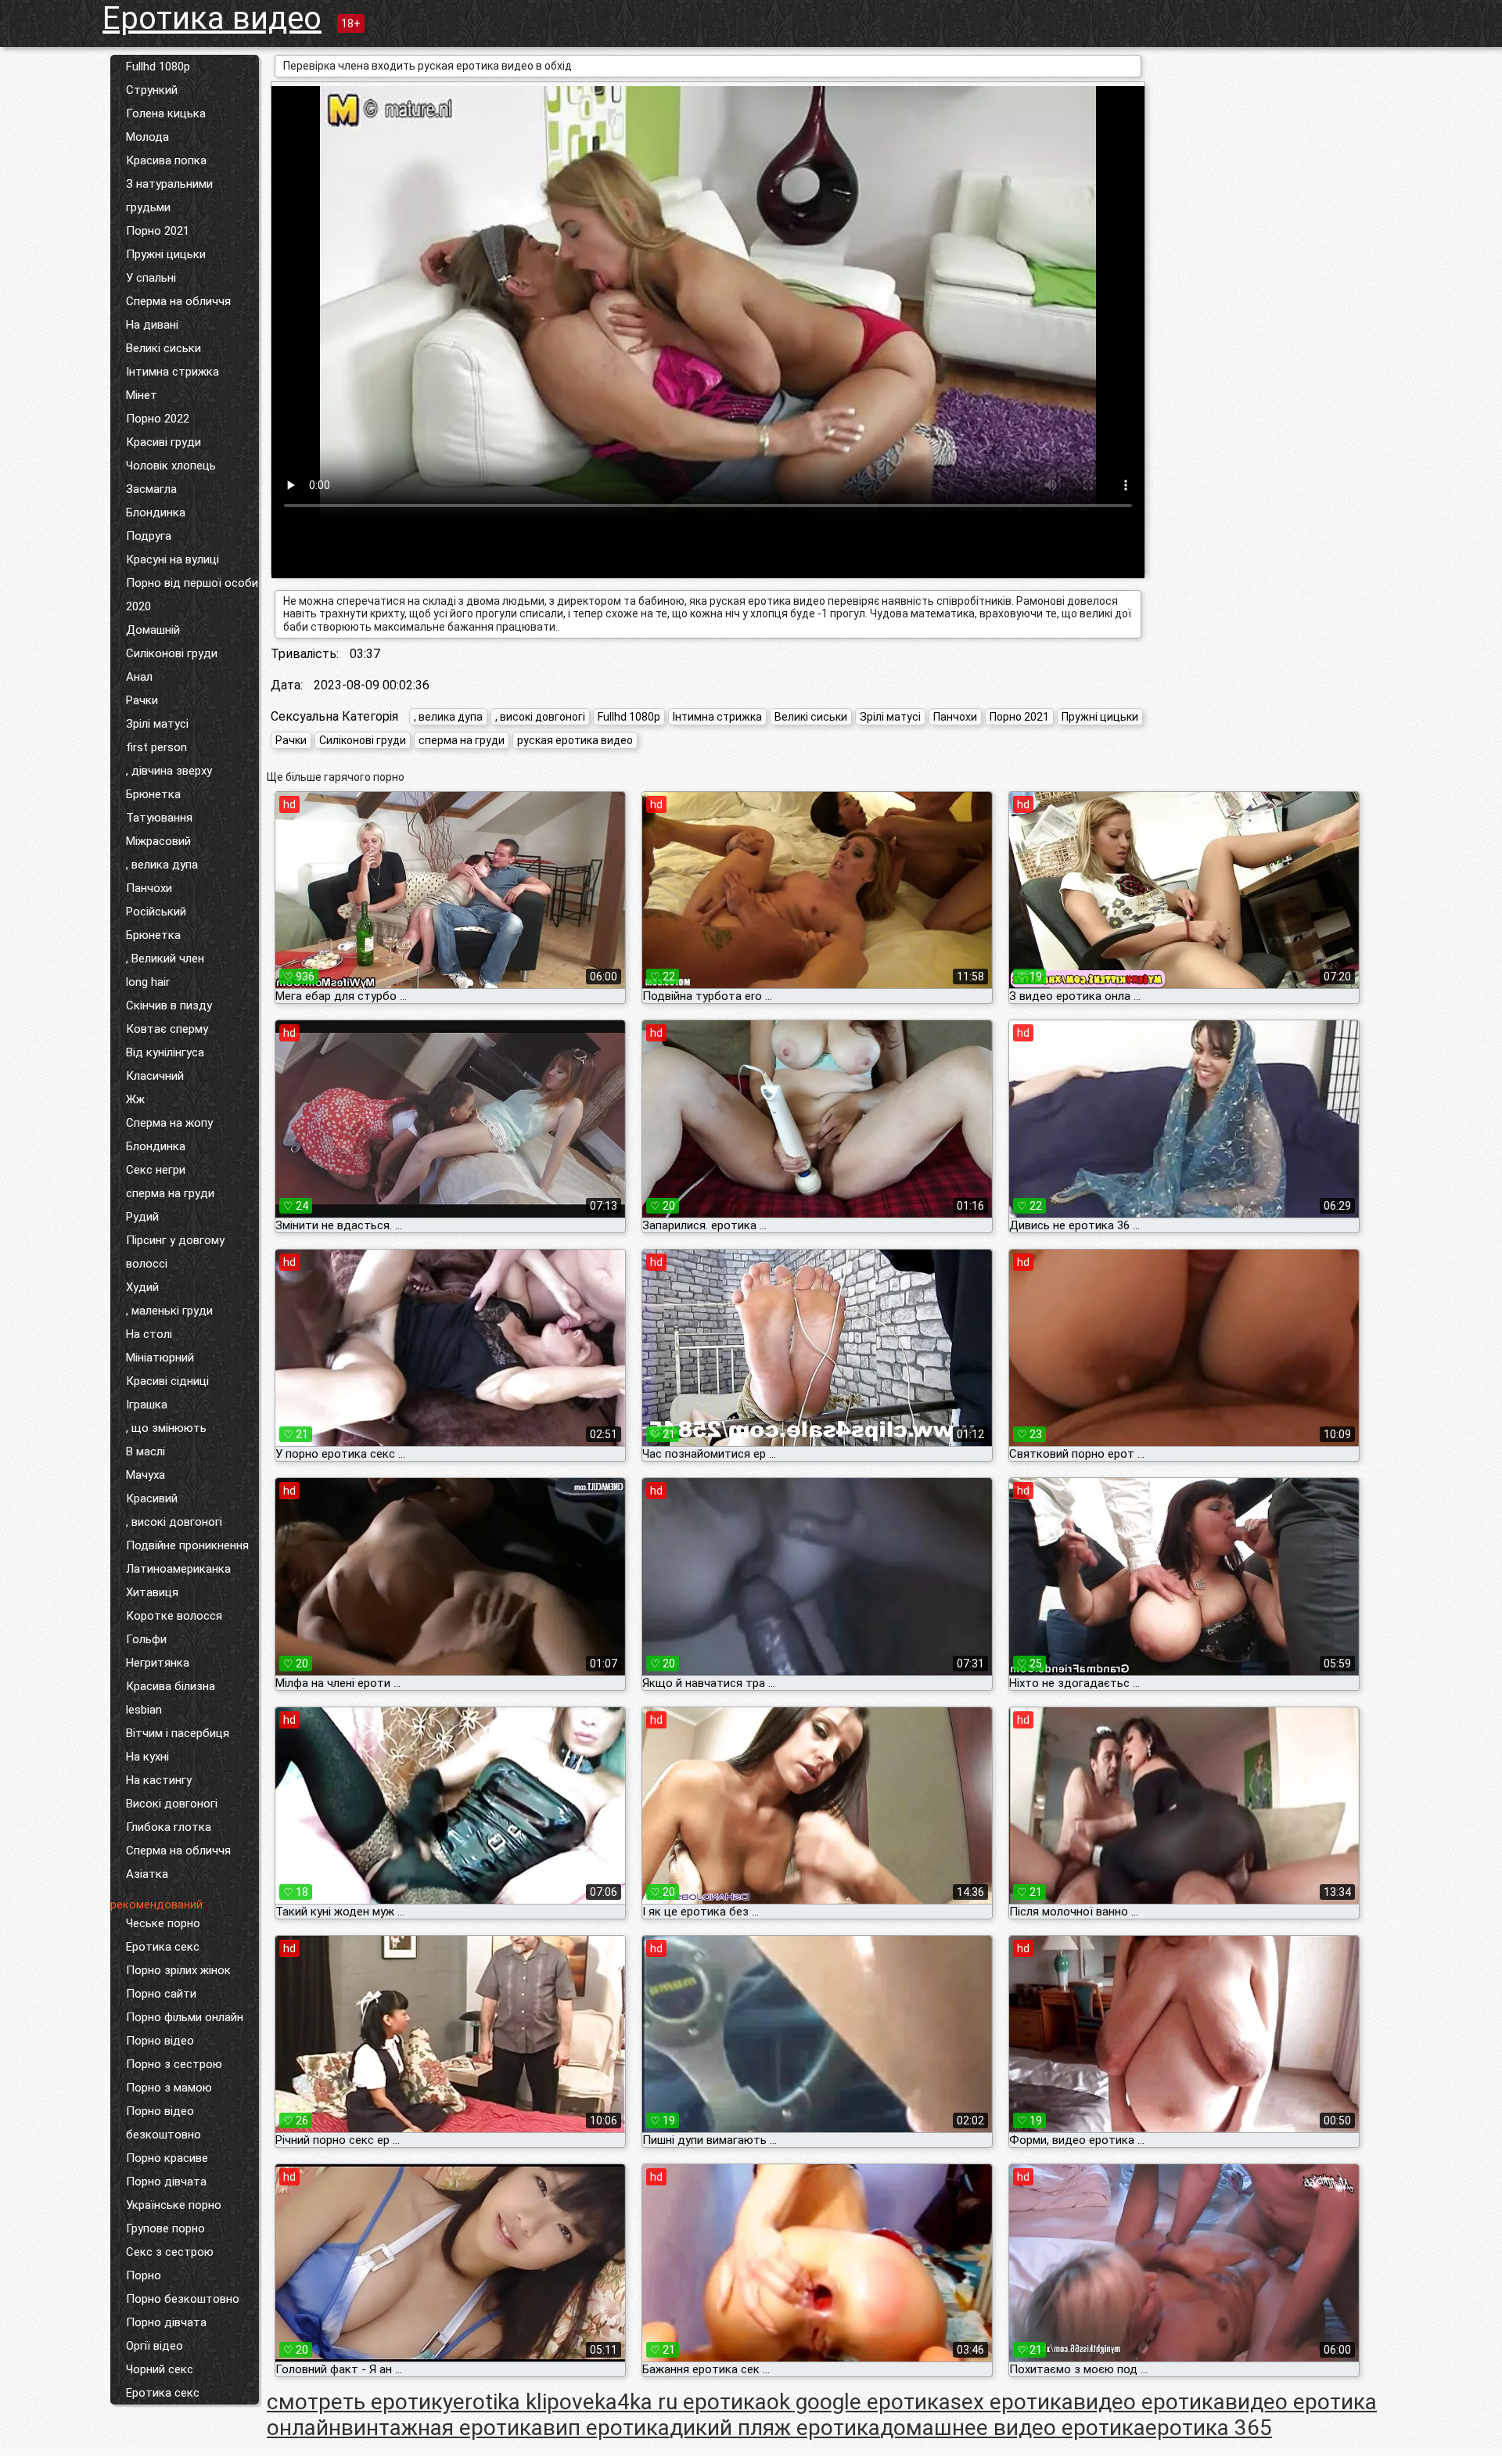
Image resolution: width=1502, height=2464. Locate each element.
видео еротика (1149, 2402)
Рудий (142, 1217)
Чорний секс (160, 2369)
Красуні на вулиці (172, 559)
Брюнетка (153, 794)
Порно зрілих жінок (178, 1970)
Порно (144, 2275)
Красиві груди (163, 442)
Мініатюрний (160, 1358)
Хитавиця (152, 1592)
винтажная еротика (442, 2428)
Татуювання (159, 818)
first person (156, 747)
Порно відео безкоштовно (163, 2123)
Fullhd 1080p (158, 67)
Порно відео (160, 2041)
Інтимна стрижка (172, 372)
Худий (142, 1287)
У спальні (151, 278)
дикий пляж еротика (775, 2428)
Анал (139, 677)
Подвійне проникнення (187, 1545)
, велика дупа (162, 865)
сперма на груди (170, 1193)
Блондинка (156, 513)
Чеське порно (163, 1923)
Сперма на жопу (169, 1123)
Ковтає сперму (167, 1029)
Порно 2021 (158, 231)
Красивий (152, 1498)
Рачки (142, 700)
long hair (148, 982)
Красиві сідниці (167, 1381)
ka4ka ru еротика (681, 2402)
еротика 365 (1209, 2428)
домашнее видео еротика (1013, 2428)
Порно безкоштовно (183, 2299)
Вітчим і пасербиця (178, 1733)
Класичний (155, 1076)
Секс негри (156, 1170)
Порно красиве (167, 2158)
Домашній (153, 630)
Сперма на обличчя (178, 301)
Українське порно (174, 2205)
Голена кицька (166, 113)
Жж (135, 1099)
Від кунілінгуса (165, 1052)
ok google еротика (859, 2402)
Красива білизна (171, 1686)
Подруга (149, 536)
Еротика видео (212, 18)
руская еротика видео (575, 740)
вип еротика (606, 2428)
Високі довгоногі (172, 1804)
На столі (149, 1334)
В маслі (146, 1451)
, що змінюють (166, 1428)
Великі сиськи (163, 348)
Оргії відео (155, 2346)
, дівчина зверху (169, 771)
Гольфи (146, 1639)
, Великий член (165, 959)
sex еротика (1012, 2402)
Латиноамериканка (178, 1569)
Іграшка (147, 1405)
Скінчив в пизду (169, 1005)
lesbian (144, 1710)
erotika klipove (524, 2402)
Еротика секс (163, 1947)
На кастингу (159, 1780)
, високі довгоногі (174, 1522)
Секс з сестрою (170, 2252)
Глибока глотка (169, 1827)
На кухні (147, 1757)
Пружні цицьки (166, 254)
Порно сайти (161, 1994)
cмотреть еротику (360, 2402)
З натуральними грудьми (169, 196)
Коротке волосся (174, 1616)
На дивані (152, 325)
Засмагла (151, 489)
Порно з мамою (169, 2088)
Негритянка (158, 1663)
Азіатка (147, 1874)
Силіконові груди (172, 653)
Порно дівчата (166, 2182)
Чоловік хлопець (171, 466)
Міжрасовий (158, 841)
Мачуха (146, 1475)
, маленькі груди (169, 1311)
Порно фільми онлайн (185, 2017)
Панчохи (149, 888)
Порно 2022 (158, 419)
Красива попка (166, 160)
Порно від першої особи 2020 (192, 595)
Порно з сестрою (174, 2064)
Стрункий (152, 90)
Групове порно (165, 2228)
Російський (156, 912)
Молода (147, 137)
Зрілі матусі (157, 724)
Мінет (142, 395)
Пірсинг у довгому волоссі (175, 1252)
